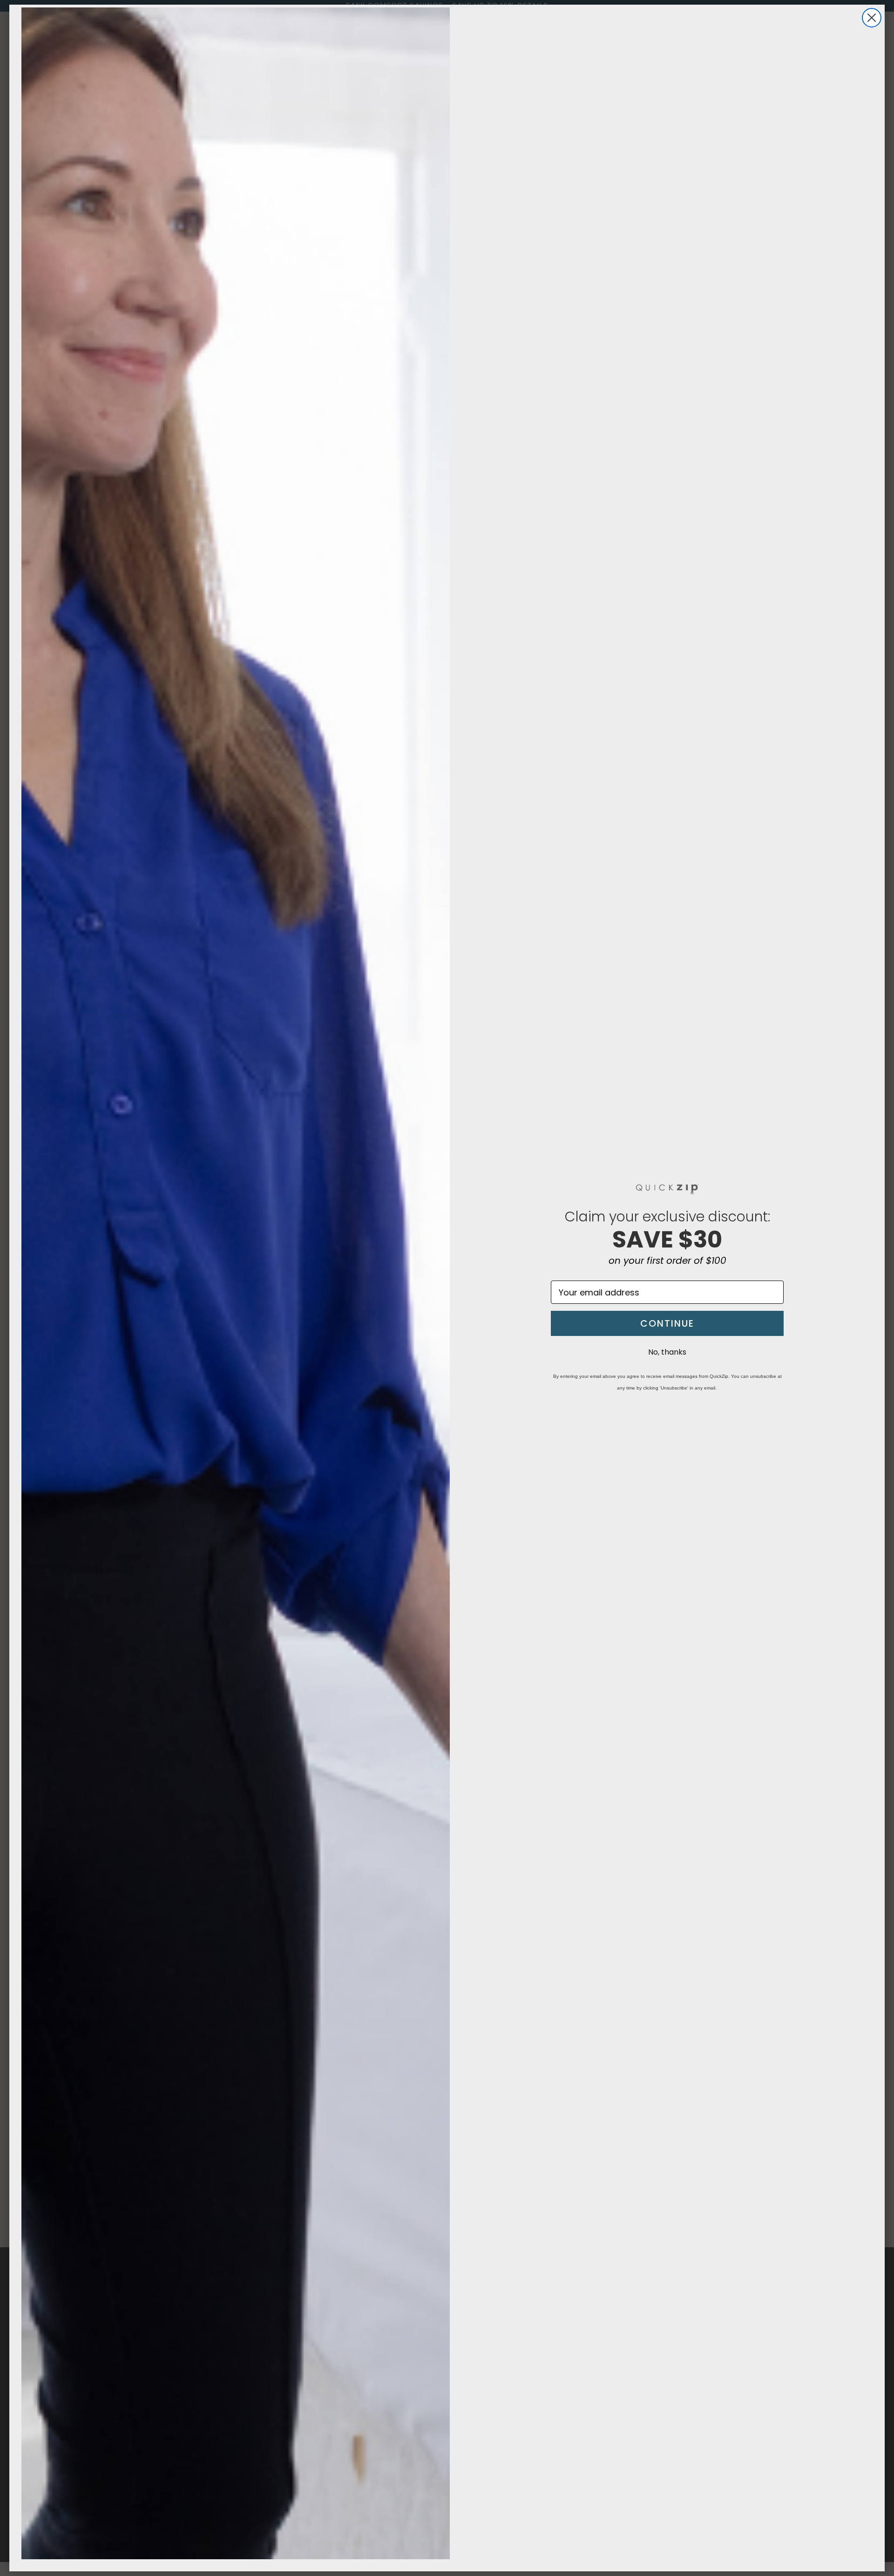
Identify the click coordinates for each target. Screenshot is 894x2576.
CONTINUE (667, 1323)
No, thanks (667, 1352)
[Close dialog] (872, 18)
